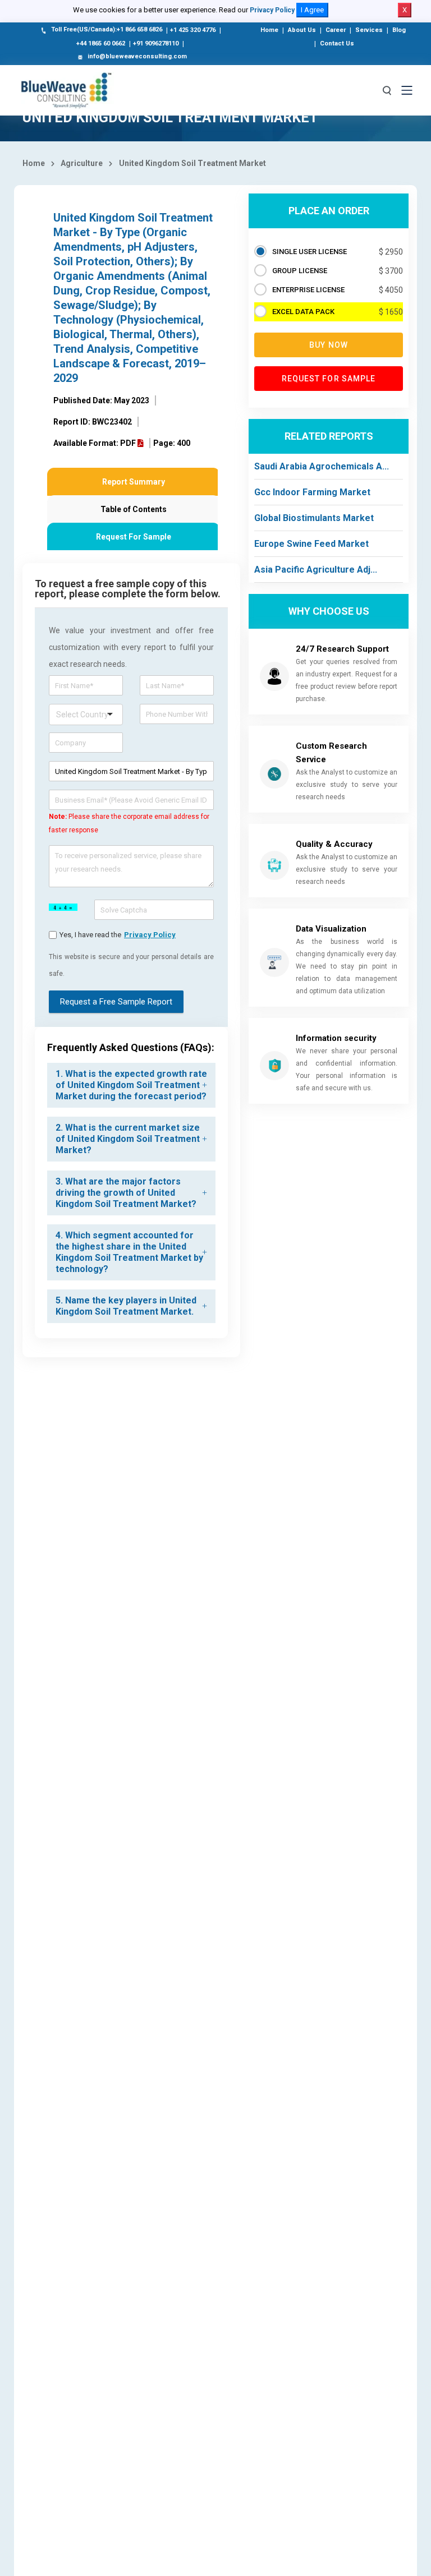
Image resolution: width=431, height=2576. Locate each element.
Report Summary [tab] (134, 482)
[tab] (131, 1085)
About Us (302, 30)
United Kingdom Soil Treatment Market (192, 163)
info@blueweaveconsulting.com (137, 56)
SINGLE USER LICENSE (310, 252)
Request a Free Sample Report (116, 1002)
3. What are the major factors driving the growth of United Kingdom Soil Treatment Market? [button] (126, 1193)
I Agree (312, 10)
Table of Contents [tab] (134, 509)
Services (369, 30)
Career (336, 30)
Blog (399, 30)
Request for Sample (329, 379)
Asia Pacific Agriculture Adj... (316, 570)
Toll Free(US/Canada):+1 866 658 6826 (107, 29)
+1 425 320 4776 (193, 30)
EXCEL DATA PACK (303, 312)
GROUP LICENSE (300, 271)
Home (269, 30)
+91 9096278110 (156, 43)
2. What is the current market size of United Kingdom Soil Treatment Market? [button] (128, 1139)
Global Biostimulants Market (314, 518)
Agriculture (82, 163)
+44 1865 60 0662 (101, 43)
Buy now (329, 345)
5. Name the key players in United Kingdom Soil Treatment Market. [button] (126, 1306)
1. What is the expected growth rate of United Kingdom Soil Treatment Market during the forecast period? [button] (131, 1085)
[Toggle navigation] (407, 90)
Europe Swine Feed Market (311, 544)
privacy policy (150, 935)
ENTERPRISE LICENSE (308, 290)
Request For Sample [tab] (134, 537)
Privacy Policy (272, 10)
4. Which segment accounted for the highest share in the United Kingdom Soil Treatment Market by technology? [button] (129, 1252)
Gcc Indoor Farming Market (312, 492)
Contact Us (337, 43)
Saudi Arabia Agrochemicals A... (322, 466)
